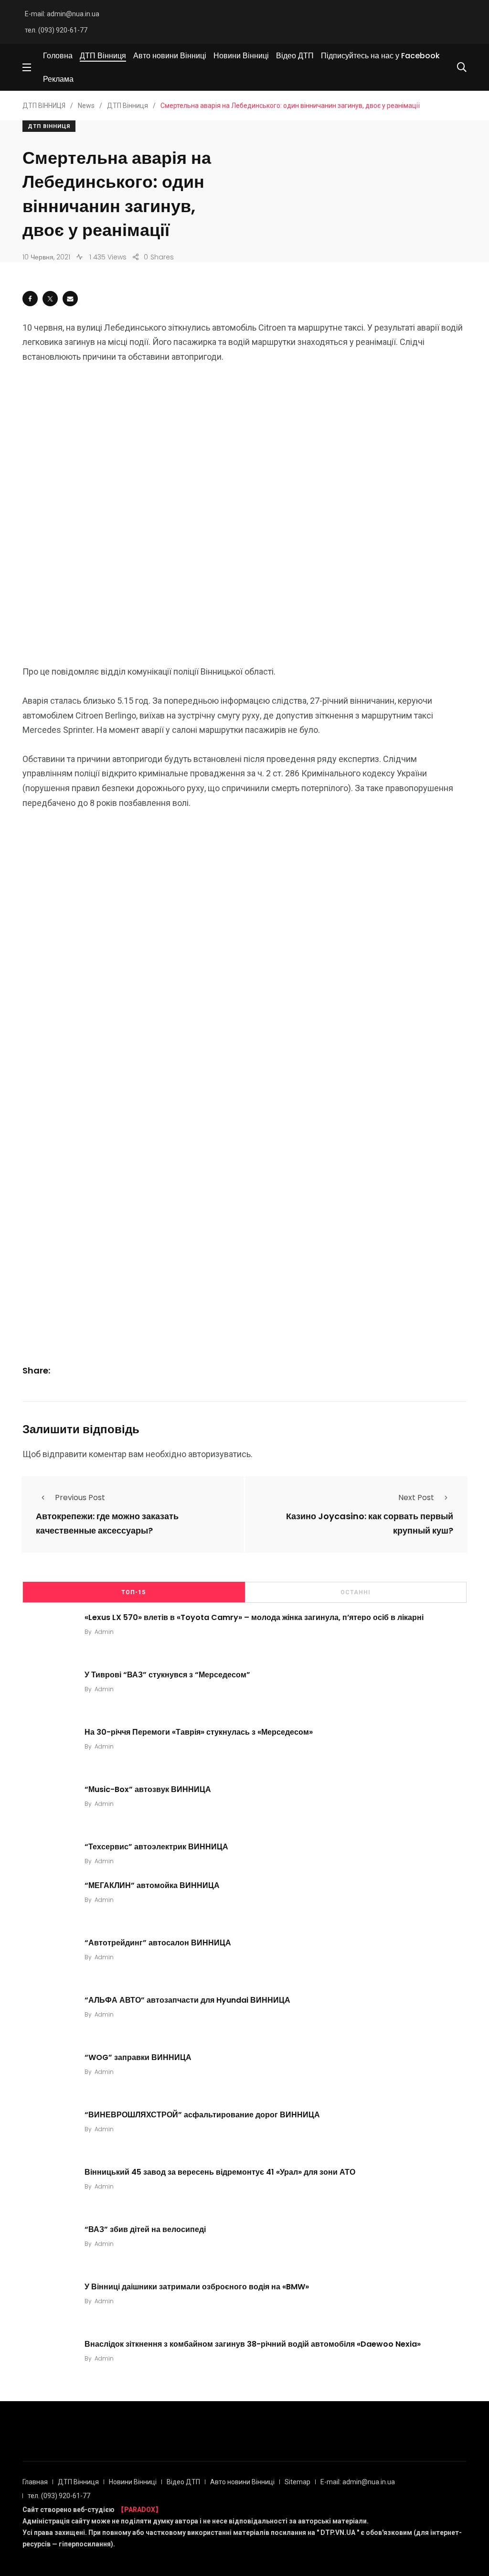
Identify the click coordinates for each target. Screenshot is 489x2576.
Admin (104, 1632)
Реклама (58, 79)
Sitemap (298, 2482)
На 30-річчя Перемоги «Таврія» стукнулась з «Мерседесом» (199, 1732)
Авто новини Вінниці (170, 56)
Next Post (416, 1497)
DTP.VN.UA (338, 2533)
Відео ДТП (295, 56)
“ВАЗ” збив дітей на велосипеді (145, 2229)
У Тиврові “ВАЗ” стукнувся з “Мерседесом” (167, 1675)
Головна (58, 56)
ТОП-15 (133, 1592)
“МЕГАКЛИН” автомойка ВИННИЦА (152, 1885)
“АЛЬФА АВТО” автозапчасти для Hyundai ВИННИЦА (187, 2000)
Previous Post (80, 1497)
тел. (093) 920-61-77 (56, 30)
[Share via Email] (70, 299)
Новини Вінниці (241, 56)
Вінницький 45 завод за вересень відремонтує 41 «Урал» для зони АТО (220, 2172)
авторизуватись (219, 1454)
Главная (35, 2482)
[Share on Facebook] (30, 299)
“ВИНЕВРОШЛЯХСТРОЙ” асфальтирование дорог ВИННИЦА (202, 2114)
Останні (356, 1592)
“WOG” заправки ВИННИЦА (138, 2057)
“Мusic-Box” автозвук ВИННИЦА (148, 1789)
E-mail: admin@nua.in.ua (62, 14)
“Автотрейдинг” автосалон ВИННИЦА (158, 1942)
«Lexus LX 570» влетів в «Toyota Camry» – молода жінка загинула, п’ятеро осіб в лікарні (254, 1617)
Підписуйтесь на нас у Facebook (380, 56)
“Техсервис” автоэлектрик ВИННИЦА (156, 1847)
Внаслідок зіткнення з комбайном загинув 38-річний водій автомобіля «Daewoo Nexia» (253, 2344)
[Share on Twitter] (50, 299)
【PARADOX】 (140, 2510)
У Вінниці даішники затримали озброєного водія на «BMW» (197, 2286)
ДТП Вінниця (103, 56)
